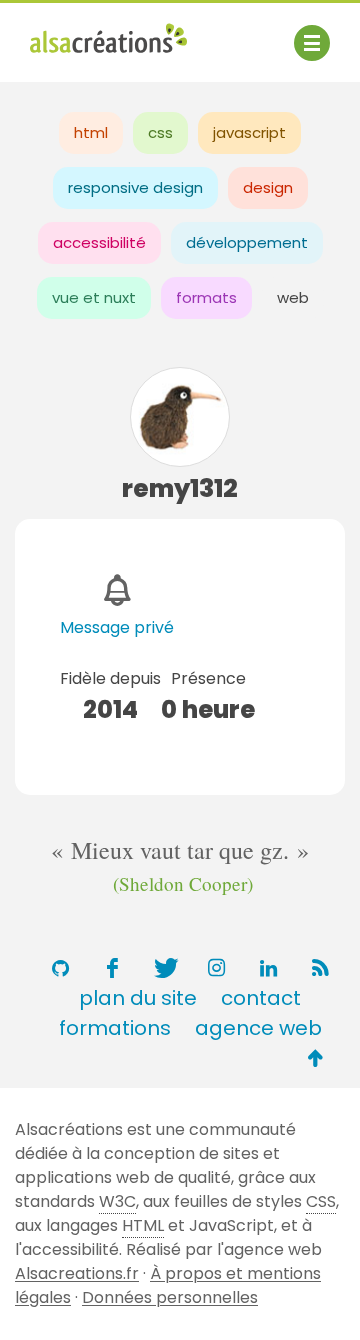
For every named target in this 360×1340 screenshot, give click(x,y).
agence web (258, 1028)
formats (206, 297)
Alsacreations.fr (77, 1273)
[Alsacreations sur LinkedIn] (268, 968)
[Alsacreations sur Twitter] (164, 968)
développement (247, 242)
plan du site (138, 998)
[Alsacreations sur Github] (60, 968)
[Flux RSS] (320, 968)
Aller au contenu (226, 32)
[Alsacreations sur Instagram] (216, 968)
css (160, 132)
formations (115, 1028)
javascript (249, 132)
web (293, 297)
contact (261, 998)
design (268, 187)
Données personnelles (170, 1297)
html (91, 132)
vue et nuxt (94, 297)
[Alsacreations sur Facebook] (112, 968)
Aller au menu (84, 32)
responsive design (135, 187)
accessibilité (99, 242)
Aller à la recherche (108, 57)
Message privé (117, 627)
